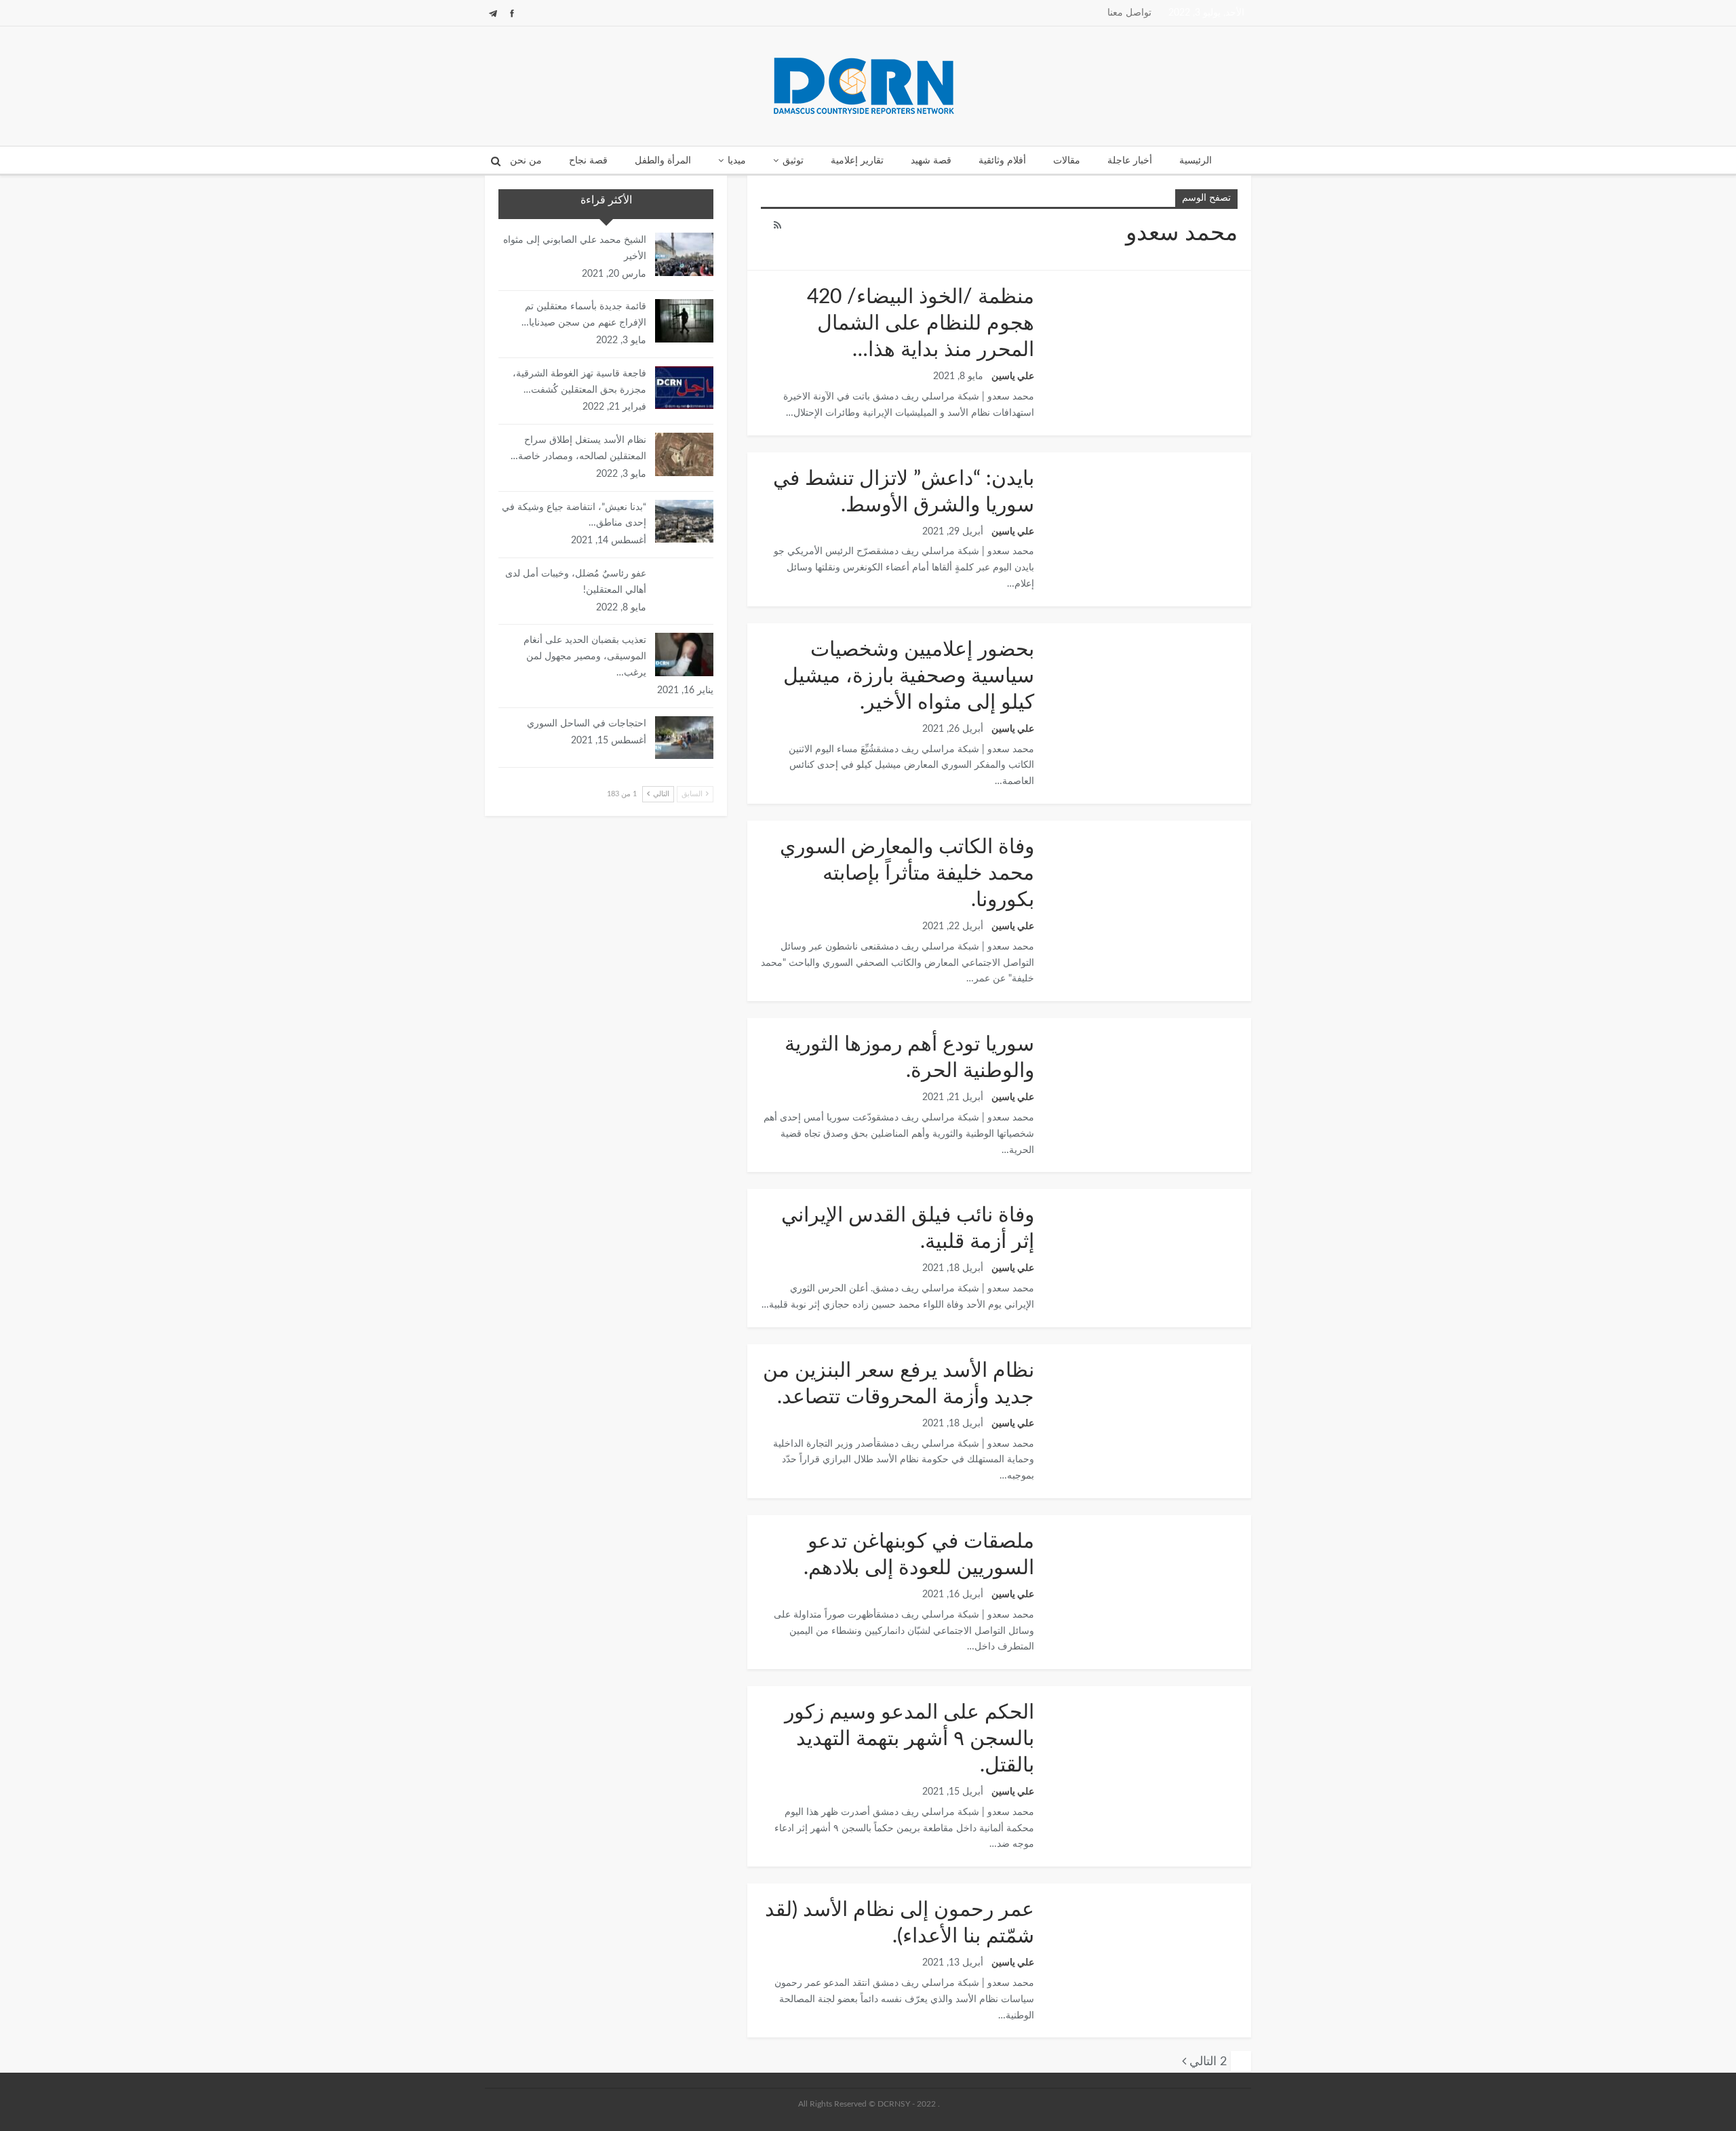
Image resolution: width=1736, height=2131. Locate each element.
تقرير (1246, 272)
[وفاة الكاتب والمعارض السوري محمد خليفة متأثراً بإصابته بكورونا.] (1149, 886)
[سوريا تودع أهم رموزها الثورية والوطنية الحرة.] (1149, 1083)
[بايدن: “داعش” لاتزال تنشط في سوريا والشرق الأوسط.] (1149, 517)
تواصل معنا (1129, 13)
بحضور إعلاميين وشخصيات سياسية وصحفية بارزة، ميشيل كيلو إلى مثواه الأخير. (909, 676)
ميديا (737, 161)
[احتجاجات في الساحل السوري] (684, 738)
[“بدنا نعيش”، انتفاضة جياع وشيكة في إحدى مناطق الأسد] (684, 522)
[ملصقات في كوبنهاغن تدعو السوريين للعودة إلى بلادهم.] (1149, 1580)
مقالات (1067, 161)
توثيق (793, 161)
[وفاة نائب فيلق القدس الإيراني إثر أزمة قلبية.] (1149, 1254)
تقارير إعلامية (857, 161)
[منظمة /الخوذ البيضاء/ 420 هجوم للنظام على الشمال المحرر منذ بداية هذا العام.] (1149, 336)
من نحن (526, 161)
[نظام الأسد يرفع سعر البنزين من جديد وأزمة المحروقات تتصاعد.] (1149, 1409)
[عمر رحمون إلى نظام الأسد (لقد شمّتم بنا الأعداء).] (1149, 1949)
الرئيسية (1196, 161)
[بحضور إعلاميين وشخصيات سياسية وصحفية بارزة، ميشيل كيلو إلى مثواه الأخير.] (1149, 688)
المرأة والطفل (663, 161)
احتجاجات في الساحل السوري (587, 724)
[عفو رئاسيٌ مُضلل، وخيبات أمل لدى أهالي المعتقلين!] (684, 588)
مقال (1246, 1019)
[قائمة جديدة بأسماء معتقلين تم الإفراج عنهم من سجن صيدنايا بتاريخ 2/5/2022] (684, 321)
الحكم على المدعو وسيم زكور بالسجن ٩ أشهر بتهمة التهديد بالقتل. (909, 1739)
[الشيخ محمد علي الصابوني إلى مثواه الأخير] (684, 254)
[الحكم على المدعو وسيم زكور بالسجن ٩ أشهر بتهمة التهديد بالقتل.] (1149, 1751)
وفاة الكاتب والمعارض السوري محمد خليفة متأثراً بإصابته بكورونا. (907, 874)
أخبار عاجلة (1130, 161)
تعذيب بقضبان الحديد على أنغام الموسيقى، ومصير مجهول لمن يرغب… (585, 657)
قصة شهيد (931, 161)
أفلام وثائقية (1002, 161)
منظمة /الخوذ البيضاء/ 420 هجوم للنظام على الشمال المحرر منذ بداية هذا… (921, 324)
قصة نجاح (588, 161)
